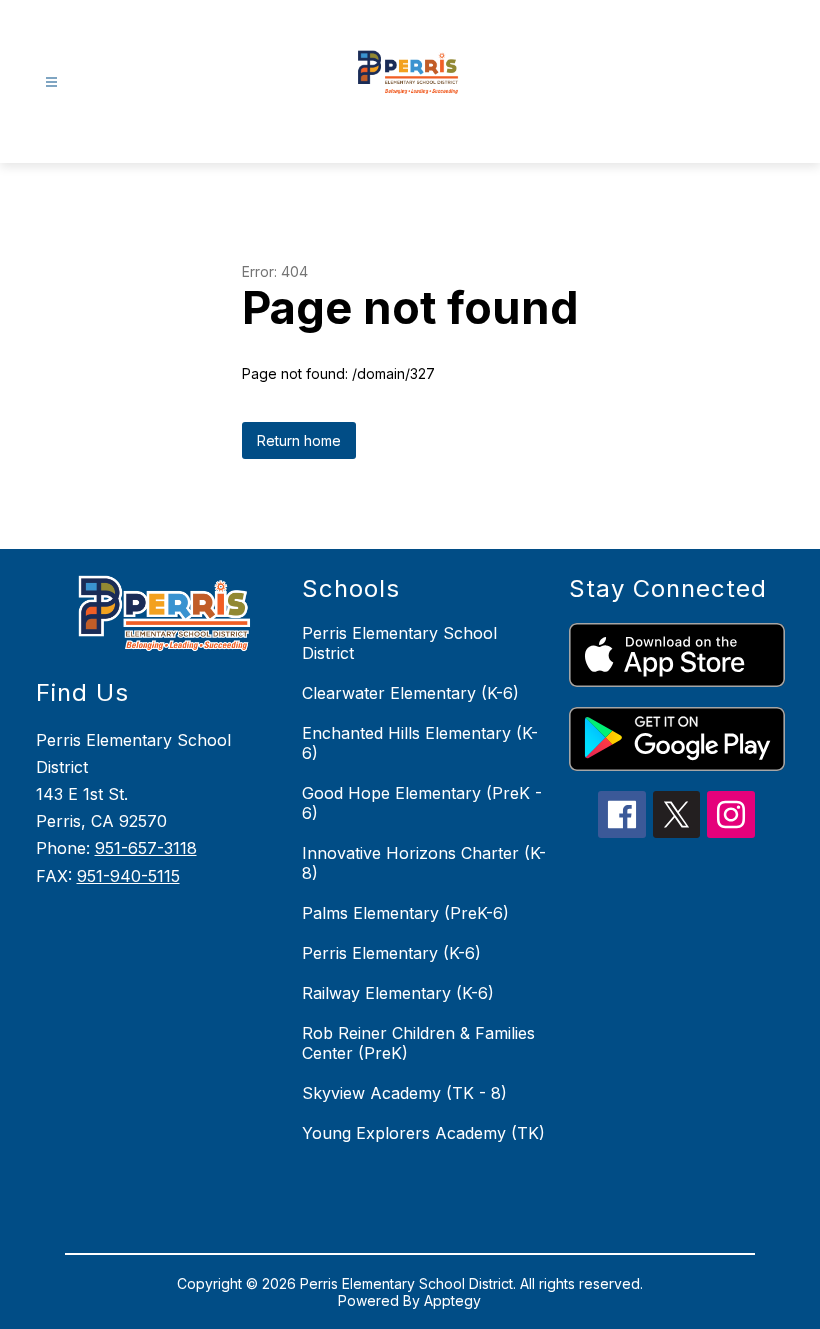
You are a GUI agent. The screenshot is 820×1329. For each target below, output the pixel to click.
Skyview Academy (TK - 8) (404, 1093)
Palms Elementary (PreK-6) (405, 913)
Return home (299, 440)
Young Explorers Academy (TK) (423, 1133)
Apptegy (452, 1300)
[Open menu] (51, 82)
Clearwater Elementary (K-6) (410, 693)
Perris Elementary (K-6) (391, 953)
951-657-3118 (146, 848)
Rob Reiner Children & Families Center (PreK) (418, 1043)
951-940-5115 (128, 876)
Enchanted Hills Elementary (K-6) (420, 743)
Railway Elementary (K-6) (398, 993)
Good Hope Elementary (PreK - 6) (422, 803)
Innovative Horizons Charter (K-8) (424, 863)
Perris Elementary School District (399, 643)
